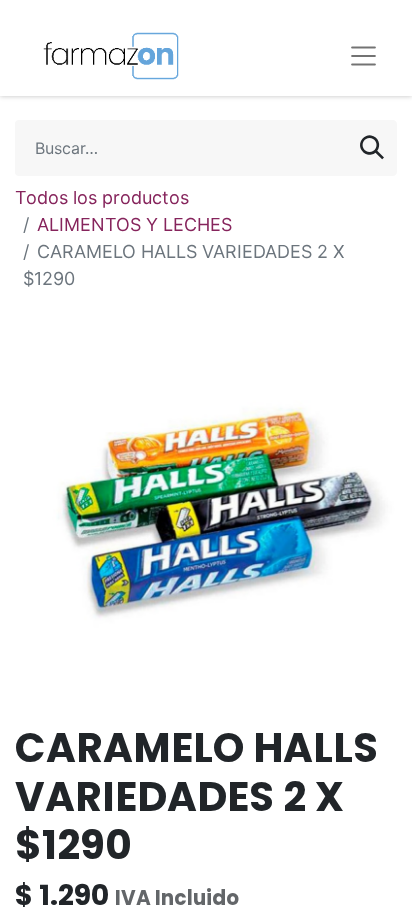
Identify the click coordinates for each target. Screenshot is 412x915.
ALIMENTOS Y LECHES (134, 224)
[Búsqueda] (372, 148)
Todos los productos (102, 197)
